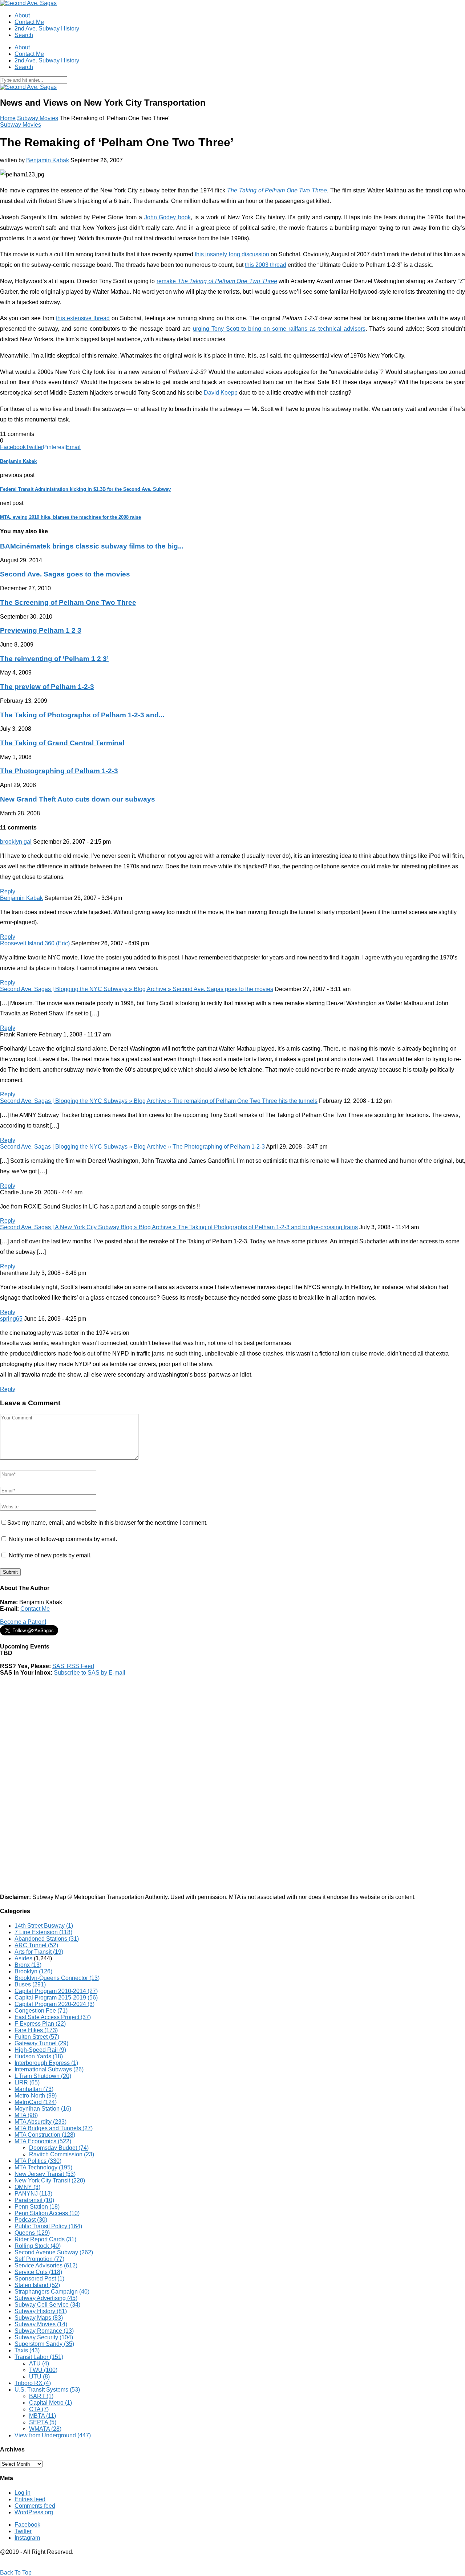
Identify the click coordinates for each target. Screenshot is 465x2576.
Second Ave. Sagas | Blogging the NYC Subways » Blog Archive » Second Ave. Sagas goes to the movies (137, 989)
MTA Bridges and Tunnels (54, 2128)
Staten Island (37, 2285)
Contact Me (29, 22)
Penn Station (37, 2207)
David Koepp (221, 393)
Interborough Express (46, 2063)
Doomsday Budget (59, 2148)
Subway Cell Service (47, 2305)
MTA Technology (43, 2167)
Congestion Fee (41, 2011)
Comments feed (35, 2506)
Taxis (27, 2350)
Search (24, 35)
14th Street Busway (44, 1926)
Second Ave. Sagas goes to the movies (65, 574)
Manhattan (34, 2089)
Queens (32, 2233)
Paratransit (34, 2200)
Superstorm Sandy (44, 2344)
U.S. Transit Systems (47, 2390)
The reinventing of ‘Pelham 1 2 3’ (54, 659)
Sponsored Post (39, 2279)
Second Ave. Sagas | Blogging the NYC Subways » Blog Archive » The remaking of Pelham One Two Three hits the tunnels (159, 1101)
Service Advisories (46, 2265)
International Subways (49, 2069)
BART (41, 2396)
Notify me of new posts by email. (50, 1555)
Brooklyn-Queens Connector (57, 1978)
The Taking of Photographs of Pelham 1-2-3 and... (82, 715)
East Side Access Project (53, 2017)
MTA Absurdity (41, 2122)
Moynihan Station (43, 2109)
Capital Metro (50, 2403)
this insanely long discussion (232, 254)
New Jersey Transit (45, 2174)
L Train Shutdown (43, 2076)
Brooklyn (33, 1971)
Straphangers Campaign (52, 2292)
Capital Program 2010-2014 (56, 1991)
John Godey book (168, 217)
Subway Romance (44, 2331)
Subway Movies (38, 118)
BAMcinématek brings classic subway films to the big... (92, 546)
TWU (43, 2370)
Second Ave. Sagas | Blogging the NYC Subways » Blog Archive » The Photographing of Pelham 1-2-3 (132, 1147)
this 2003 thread (266, 265)
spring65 (11, 1319)
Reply (8, 891)
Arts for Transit (39, 1952)
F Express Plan (40, 2024)
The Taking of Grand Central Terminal (62, 743)
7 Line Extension (43, 1932)
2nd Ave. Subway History (47, 28)
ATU (39, 2363)
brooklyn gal (16, 842)
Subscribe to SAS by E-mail (90, 1673)
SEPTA (43, 2422)
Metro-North (36, 2096)
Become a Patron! (23, 1622)
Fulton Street (37, 2037)
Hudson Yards (39, 2056)
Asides (23, 1958)
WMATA (45, 2429)
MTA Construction (45, 2135)
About (22, 15)
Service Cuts (38, 2272)
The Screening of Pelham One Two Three (68, 602)
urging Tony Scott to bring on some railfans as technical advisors (279, 329)
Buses (30, 1984)
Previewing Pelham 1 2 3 (41, 630)
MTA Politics (38, 2161)
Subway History (41, 2311)
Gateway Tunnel (41, 2043)
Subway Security (44, 2337)
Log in (23, 2493)
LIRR (27, 2082)
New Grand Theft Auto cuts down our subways (78, 799)
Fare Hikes (36, 2030)
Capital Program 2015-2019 (56, 1998)
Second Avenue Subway (54, 2252)
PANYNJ (33, 2194)
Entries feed (30, 2499)
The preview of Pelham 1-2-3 (47, 687)
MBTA (43, 2416)
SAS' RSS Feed (73, 1666)
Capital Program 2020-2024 (54, 2004)
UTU (39, 2377)
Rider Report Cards (45, 2239)
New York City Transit (50, 2180)
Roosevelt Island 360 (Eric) (35, 943)
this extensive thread (83, 318)
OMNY (27, 2187)
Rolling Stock (38, 2246)
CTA (39, 2409)
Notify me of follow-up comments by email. (63, 1539)
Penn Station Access (47, 2213)
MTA (26, 2115)
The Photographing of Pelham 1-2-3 (59, 771)
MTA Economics (43, 2141)
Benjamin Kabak (48, 160)
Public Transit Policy (48, 2226)
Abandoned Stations (47, 1939)
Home (8, 118)
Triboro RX (33, 2383)
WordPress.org (34, 2512)
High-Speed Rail (40, 2050)
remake (217, 281)
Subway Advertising (46, 2298)
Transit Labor (39, 2357)
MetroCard (36, 2102)
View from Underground (53, 2435)
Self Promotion (39, 2259)
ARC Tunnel (36, 1945)
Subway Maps (39, 2318)
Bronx (28, 1965)
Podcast (31, 2220)
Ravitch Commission (62, 2154)
